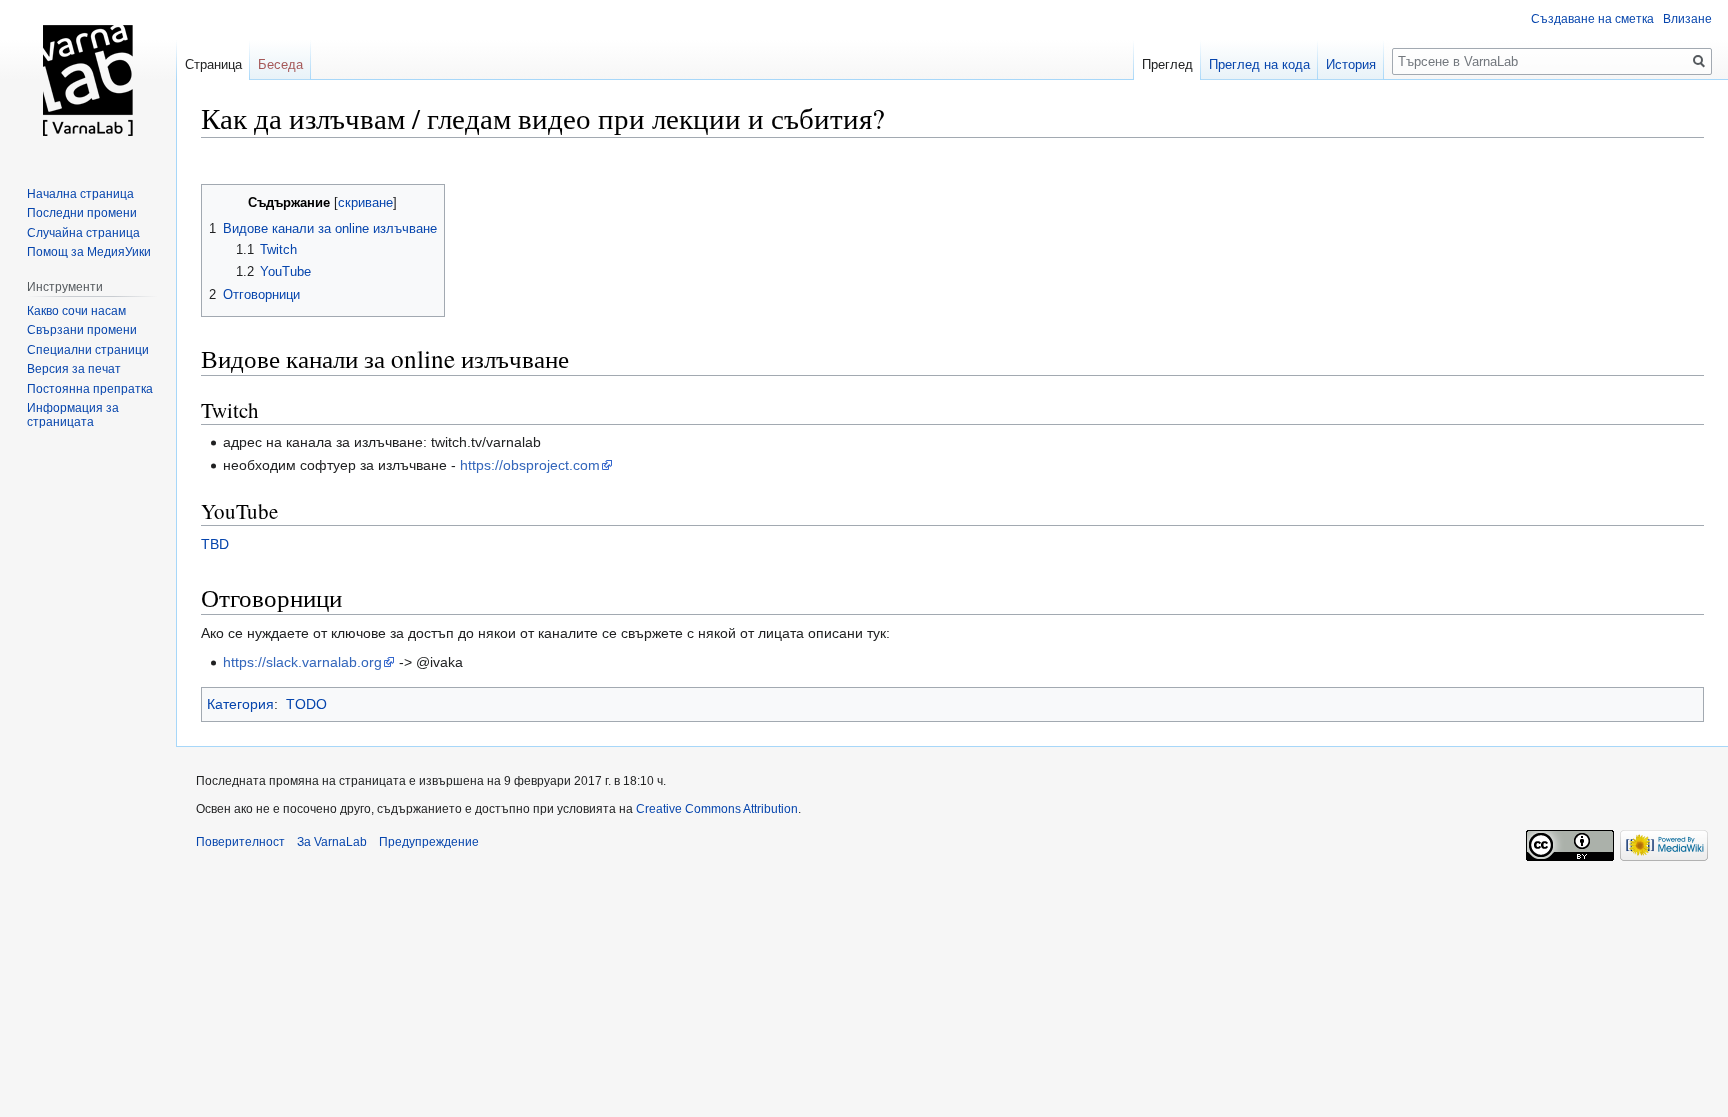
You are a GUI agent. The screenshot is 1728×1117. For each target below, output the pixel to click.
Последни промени (82, 213)
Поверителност (240, 842)
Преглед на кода (1259, 64)
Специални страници (88, 350)
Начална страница (80, 194)
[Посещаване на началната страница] (88, 80)
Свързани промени (82, 330)
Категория (240, 704)
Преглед (1167, 64)
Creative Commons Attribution (717, 809)
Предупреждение (429, 842)
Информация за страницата (73, 415)
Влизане (1687, 19)
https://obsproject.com (530, 465)
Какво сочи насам (76, 311)
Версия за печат (74, 369)
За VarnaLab (332, 842)
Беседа (280, 64)
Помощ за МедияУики (89, 252)
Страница (213, 64)
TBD (215, 544)
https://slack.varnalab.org (302, 662)
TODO (306, 704)
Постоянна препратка (90, 389)
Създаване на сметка (1592, 19)
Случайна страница (83, 233)
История (1351, 64)
